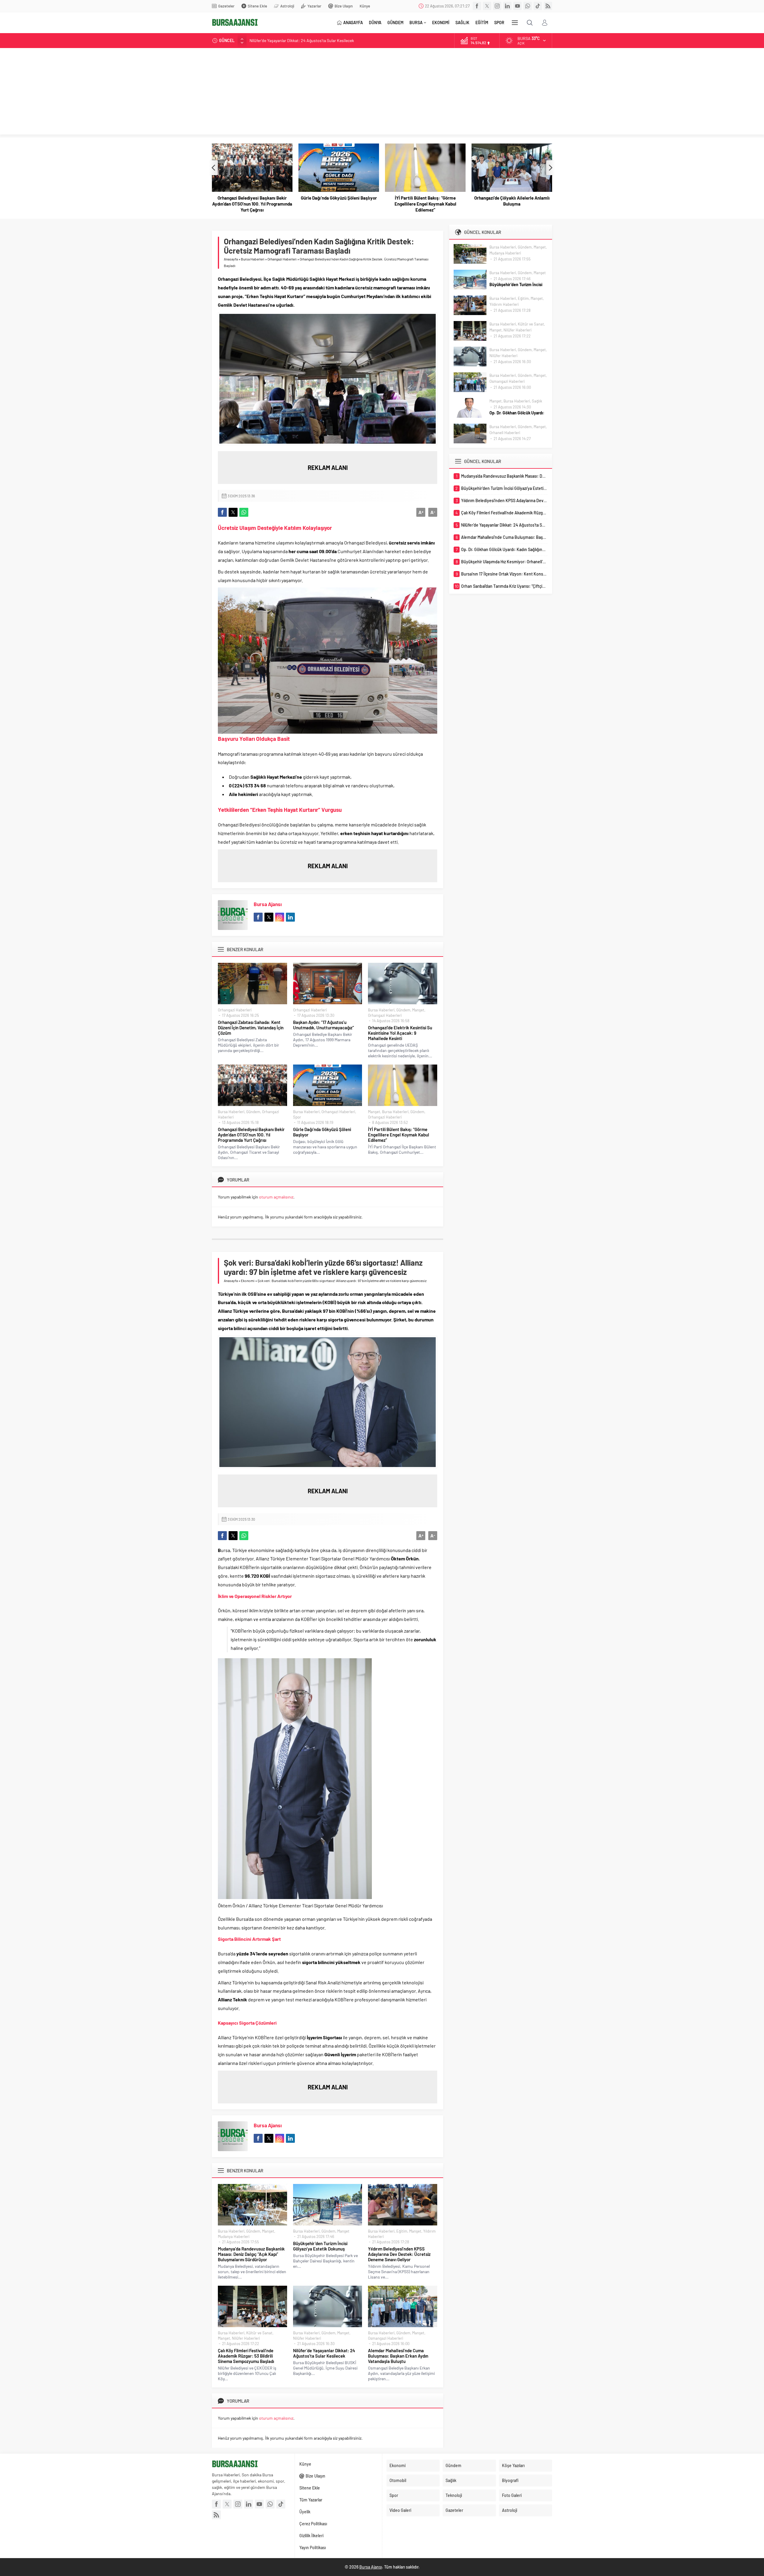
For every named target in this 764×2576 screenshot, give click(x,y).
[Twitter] (487, 6)
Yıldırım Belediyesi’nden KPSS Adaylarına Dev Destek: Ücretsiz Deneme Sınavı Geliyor (399, 2254)
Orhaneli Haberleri (505, 433)
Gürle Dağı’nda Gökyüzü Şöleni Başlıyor (252, 198)
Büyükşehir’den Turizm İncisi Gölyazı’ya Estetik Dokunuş (320, 2246)
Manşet (418, 1010)
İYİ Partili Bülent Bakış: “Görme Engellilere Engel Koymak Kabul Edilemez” (339, 204)
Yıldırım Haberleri (504, 304)
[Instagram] (497, 6)
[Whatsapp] (528, 6)
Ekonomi (248, 1281)
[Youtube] (517, 6)
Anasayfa (231, 259)
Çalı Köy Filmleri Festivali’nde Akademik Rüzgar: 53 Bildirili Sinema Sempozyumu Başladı (246, 2356)
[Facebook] (477, 6)
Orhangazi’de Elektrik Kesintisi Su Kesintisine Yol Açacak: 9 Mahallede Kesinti (400, 1033)
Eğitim (402, 2231)
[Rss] (548, 6)
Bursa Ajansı (268, 904)
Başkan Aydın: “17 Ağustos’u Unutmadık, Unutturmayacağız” (324, 1025)
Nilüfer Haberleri (246, 2338)
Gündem (403, 1010)
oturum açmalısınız (276, 1197)
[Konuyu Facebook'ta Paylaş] (222, 512)
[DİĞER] (515, 23)
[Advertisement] (382, 93)
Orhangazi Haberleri (282, 259)
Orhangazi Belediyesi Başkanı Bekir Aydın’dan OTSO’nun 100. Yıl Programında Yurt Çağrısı (251, 1135)
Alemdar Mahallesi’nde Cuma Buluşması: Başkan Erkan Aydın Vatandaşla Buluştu (398, 2356)
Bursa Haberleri (253, 259)
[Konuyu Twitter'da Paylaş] (233, 512)
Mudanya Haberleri (234, 2236)
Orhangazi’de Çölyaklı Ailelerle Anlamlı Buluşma (425, 201)
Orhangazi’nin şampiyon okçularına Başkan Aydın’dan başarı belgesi (512, 201)
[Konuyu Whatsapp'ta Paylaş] (244, 512)
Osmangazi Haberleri (386, 2338)
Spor (297, 1117)
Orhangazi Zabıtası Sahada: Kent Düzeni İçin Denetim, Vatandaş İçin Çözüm (251, 1028)
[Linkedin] (507, 6)
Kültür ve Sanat (259, 2333)
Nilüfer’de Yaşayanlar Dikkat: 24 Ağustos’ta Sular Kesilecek (324, 2353)
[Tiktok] (538, 6)
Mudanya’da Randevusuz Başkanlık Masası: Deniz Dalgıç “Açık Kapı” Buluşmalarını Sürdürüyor (333, 40)
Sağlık (537, 401)
